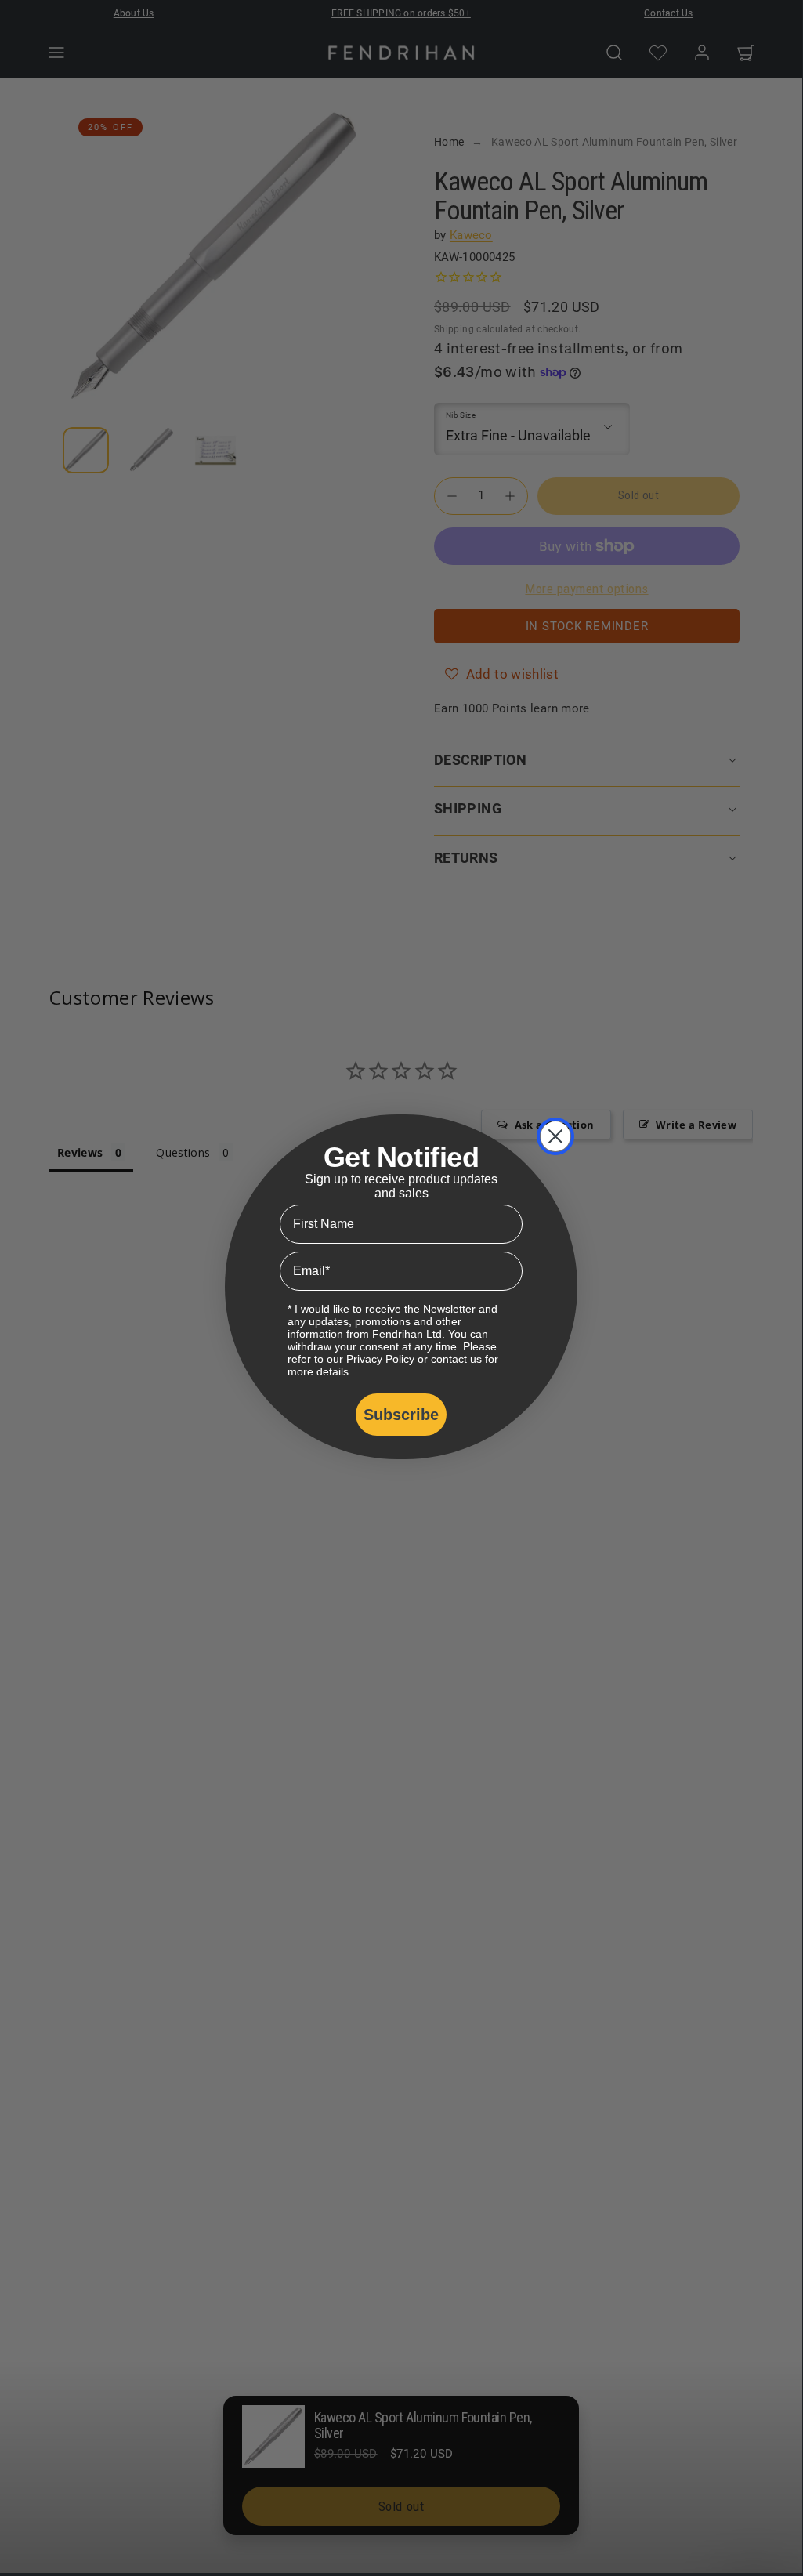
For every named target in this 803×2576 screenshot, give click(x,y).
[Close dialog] (555, 1136)
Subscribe (401, 1415)
